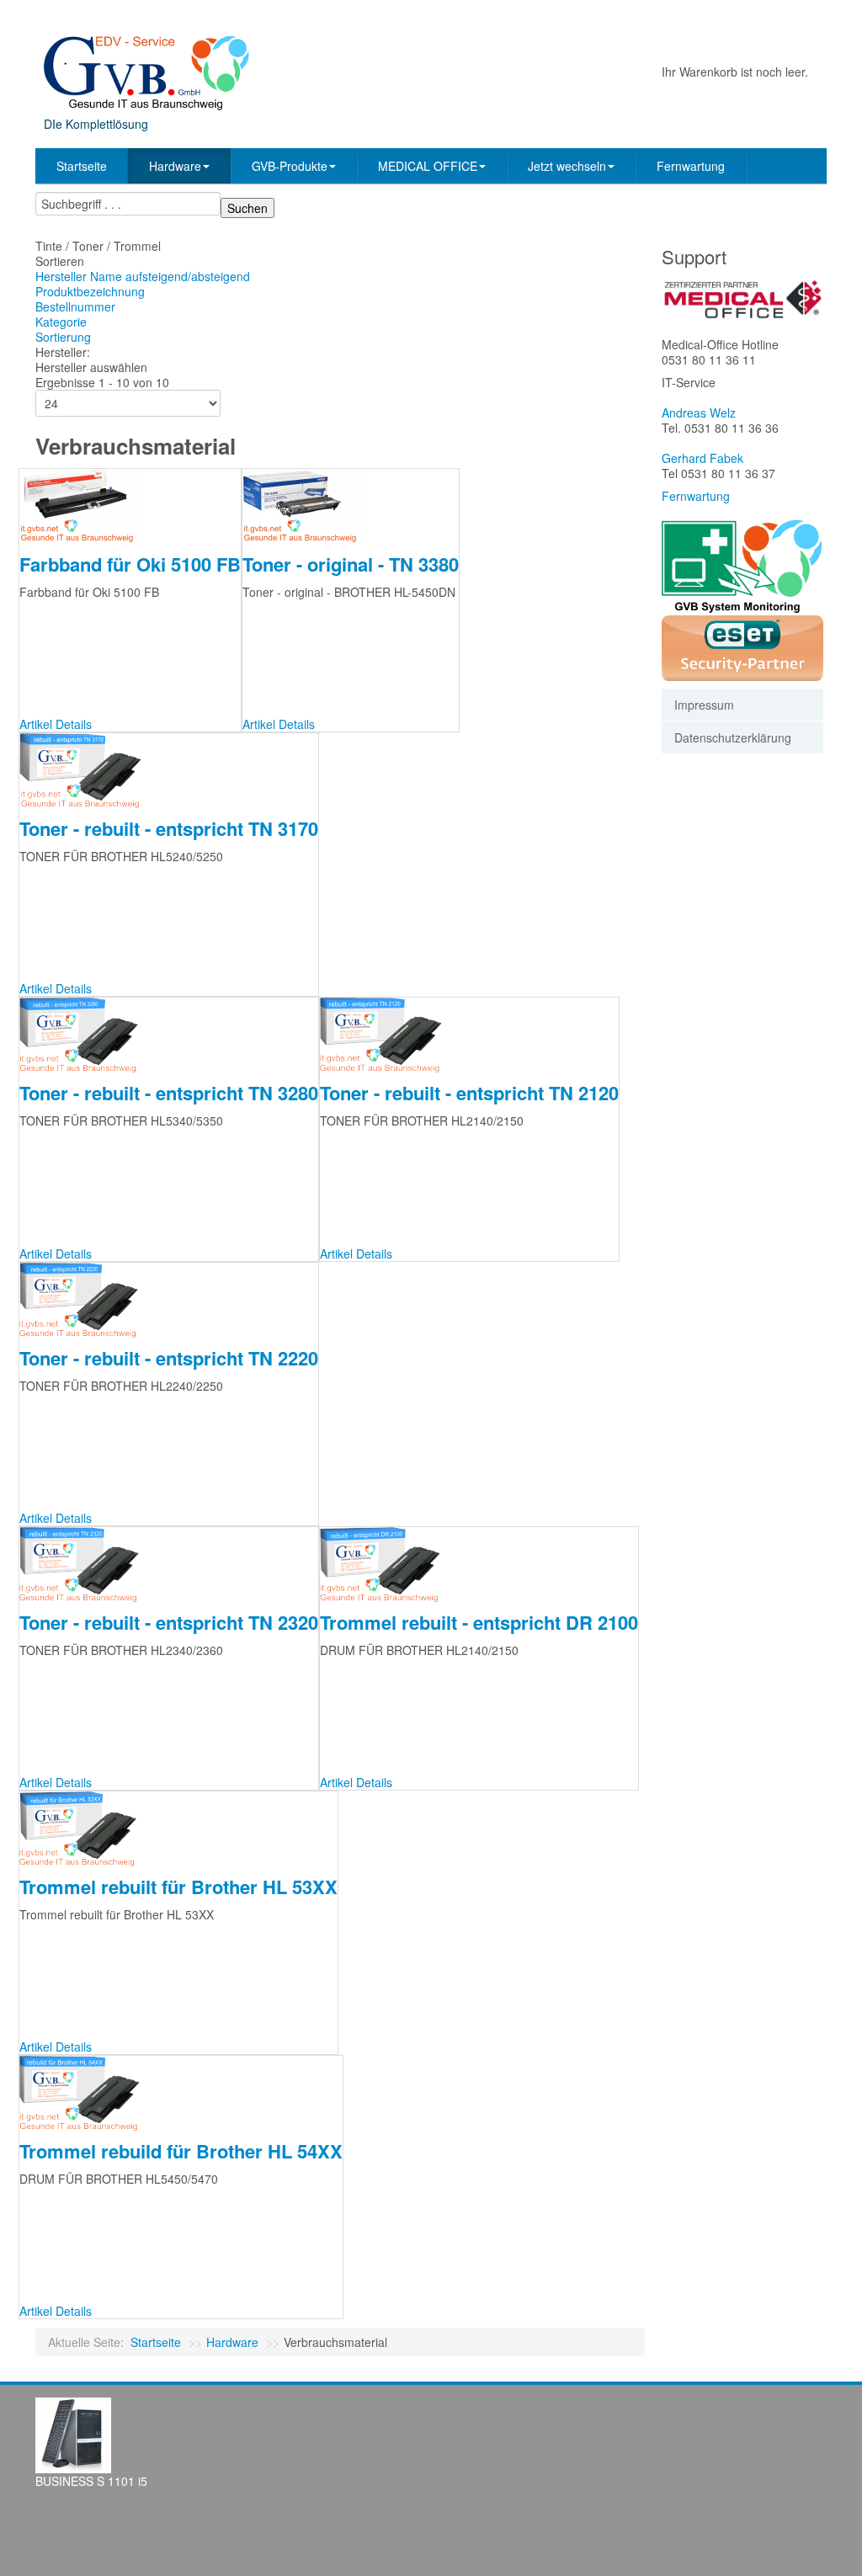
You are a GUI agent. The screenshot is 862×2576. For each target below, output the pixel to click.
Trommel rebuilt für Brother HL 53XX (178, 1887)
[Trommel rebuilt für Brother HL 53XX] (83, 1827)
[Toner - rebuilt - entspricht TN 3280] (84, 1034)
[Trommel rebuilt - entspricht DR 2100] (386, 1562)
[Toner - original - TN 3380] (305, 504)
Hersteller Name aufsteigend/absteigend (143, 276)
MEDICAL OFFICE (428, 166)
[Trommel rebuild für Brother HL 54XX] (85, 2091)
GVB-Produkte (290, 166)
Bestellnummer (75, 306)
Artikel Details (56, 724)
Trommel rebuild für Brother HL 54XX (181, 2151)
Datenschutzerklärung (733, 737)
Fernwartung (691, 166)
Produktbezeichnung (90, 291)
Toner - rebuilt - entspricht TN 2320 (169, 1622)
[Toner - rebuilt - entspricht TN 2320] (85, 1562)
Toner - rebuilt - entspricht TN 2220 (169, 1358)
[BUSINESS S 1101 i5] (73, 2434)
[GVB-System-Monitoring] (742, 565)
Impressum (704, 705)
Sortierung (63, 337)
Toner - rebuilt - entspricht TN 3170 (169, 828)
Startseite (82, 166)
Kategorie (61, 322)
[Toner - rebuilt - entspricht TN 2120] (386, 1034)
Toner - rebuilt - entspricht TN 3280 (169, 1093)
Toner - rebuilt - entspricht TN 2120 (469, 1093)
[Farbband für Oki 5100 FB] (82, 504)
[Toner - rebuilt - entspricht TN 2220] (84, 1298)
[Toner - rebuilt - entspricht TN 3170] (86, 769)
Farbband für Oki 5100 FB (130, 564)
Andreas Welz (699, 412)
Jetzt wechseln (567, 166)
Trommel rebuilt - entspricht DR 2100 (479, 1622)
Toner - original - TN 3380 (351, 564)
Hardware (175, 166)
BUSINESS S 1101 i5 (91, 2481)
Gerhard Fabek (702, 458)
